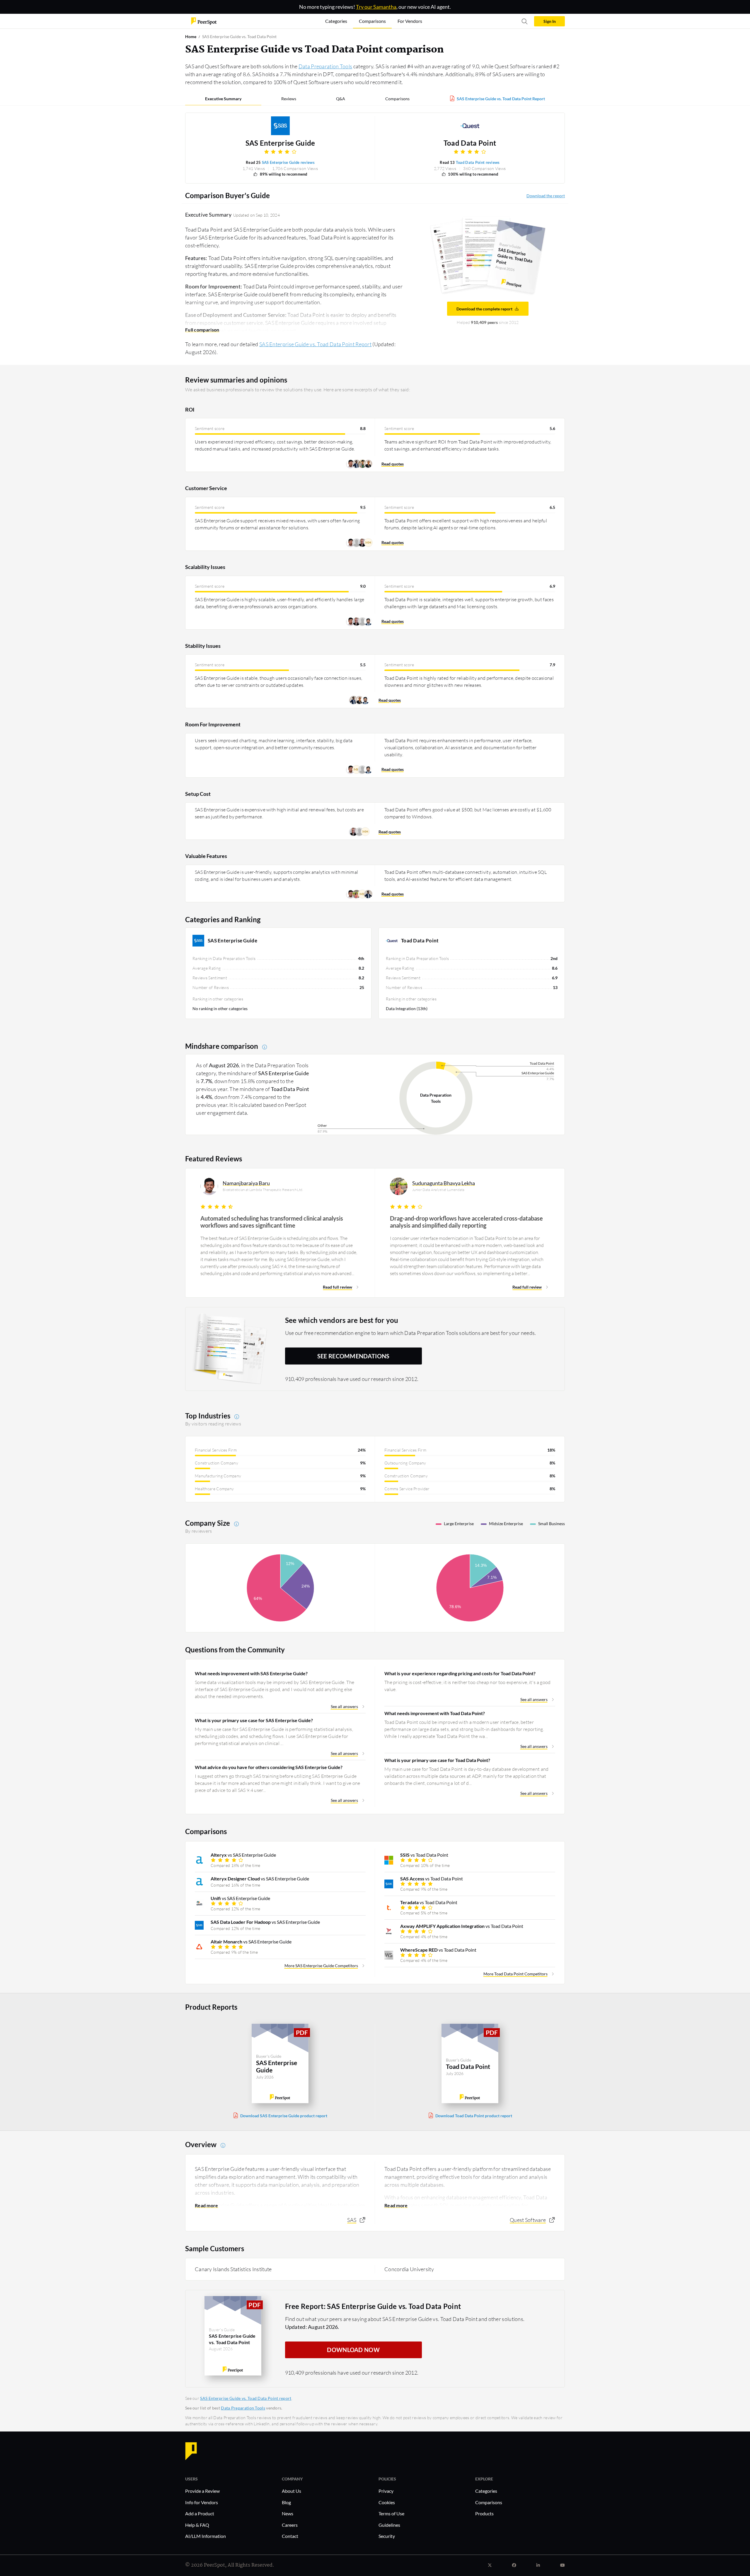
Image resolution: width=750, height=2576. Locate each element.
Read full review (337, 1287)
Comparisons (397, 99)
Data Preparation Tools (325, 66)
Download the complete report (484, 309)
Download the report (546, 196)
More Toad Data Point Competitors (515, 1974)
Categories (486, 2491)
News (288, 2513)
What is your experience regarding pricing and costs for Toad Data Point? (460, 1673)
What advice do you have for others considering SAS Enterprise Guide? (269, 1767)
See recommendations (353, 1356)
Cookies (387, 2502)
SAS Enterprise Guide (280, 143)
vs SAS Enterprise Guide (243, 1855)
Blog (286, 2502)
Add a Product (200, 2513)
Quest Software (528, 2220)
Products (484, 2513)
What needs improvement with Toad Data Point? (435, 1713)
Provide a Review (202, 2491)
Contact (290, 2536)
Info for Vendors (202, 2502)
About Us (292, 2491)
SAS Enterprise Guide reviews (288, 162)
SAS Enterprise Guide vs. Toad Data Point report (246, 2398)
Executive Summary (223, 99)
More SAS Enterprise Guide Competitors (321, 1966)
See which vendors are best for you (342, 1320)
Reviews (289, 99)
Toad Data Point (470, 143)
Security (387, 2536)
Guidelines (389, 2525)
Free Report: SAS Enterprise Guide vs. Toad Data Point (373, 2306)
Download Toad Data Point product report (474, 2116)
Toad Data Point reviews (478, 162)
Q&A (341, 99)
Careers (290, 2525)
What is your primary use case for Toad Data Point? (437, 1760)
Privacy (386, 2491)
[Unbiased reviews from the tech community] (204, 21)
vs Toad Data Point (424, 1855)
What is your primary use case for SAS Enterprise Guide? (254, 1720)
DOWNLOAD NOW (353, 2350)
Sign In (550, 21)
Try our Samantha (376, 7)
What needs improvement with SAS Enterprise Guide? (251, 1673)
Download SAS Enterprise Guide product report (284, 2116)
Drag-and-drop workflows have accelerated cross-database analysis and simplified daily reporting (466, 1222)
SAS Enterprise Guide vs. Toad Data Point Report (501, 99)
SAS (352, 2220)
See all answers (344, 1706)
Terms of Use (391, 2513)
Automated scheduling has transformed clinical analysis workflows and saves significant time (272, 1222)
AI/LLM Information (206, 2536)
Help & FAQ (197, 2525)
